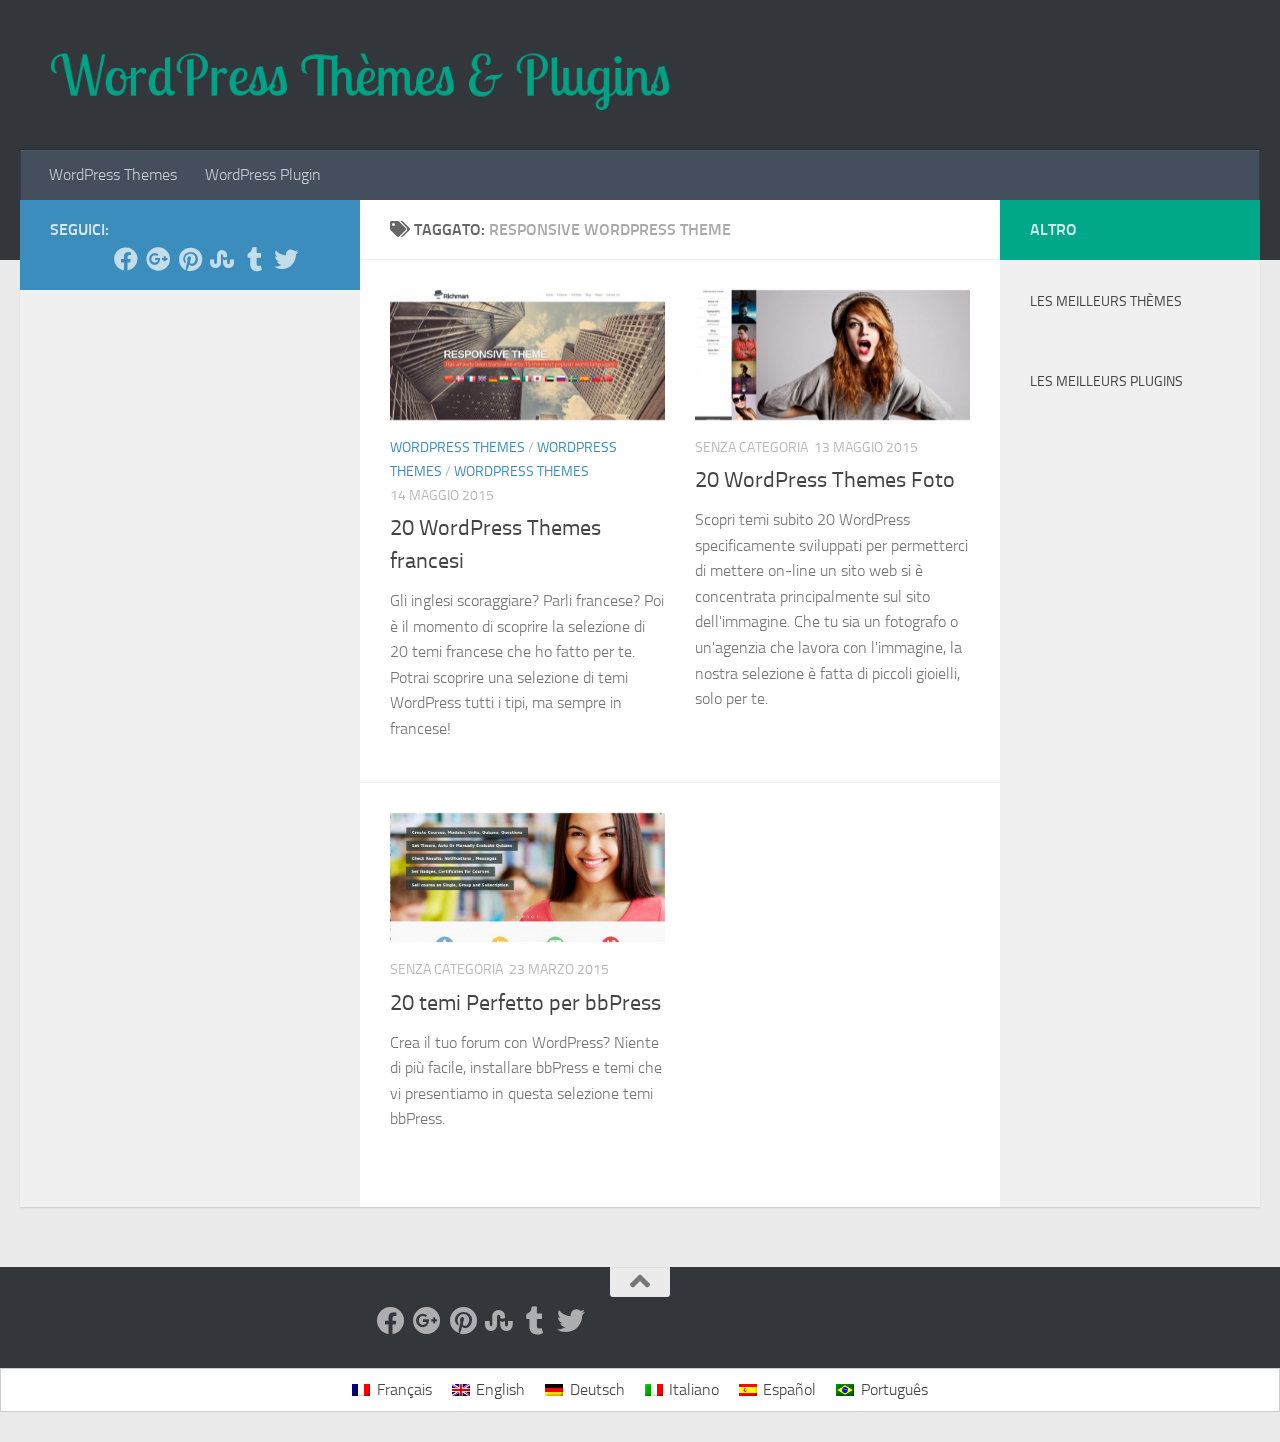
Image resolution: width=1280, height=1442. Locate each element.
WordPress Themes (113, 174)
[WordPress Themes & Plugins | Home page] (360, 75)
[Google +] (158, 259)
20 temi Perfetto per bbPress (525, 1003)
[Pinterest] (190, 259)
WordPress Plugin (263, 174)
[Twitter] (286, 259)
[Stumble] (222, 259)
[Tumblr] (254, 259)
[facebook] (126, 259)
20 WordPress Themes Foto (825, 480)
